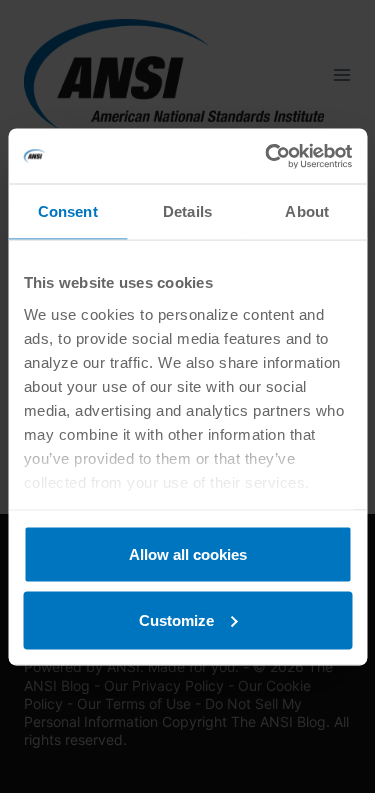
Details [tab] (187, 211)
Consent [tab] (68, 211)
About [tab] (307, 211)
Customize (176, 619)
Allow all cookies (188, 554)
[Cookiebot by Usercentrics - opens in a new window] (267, 156)
